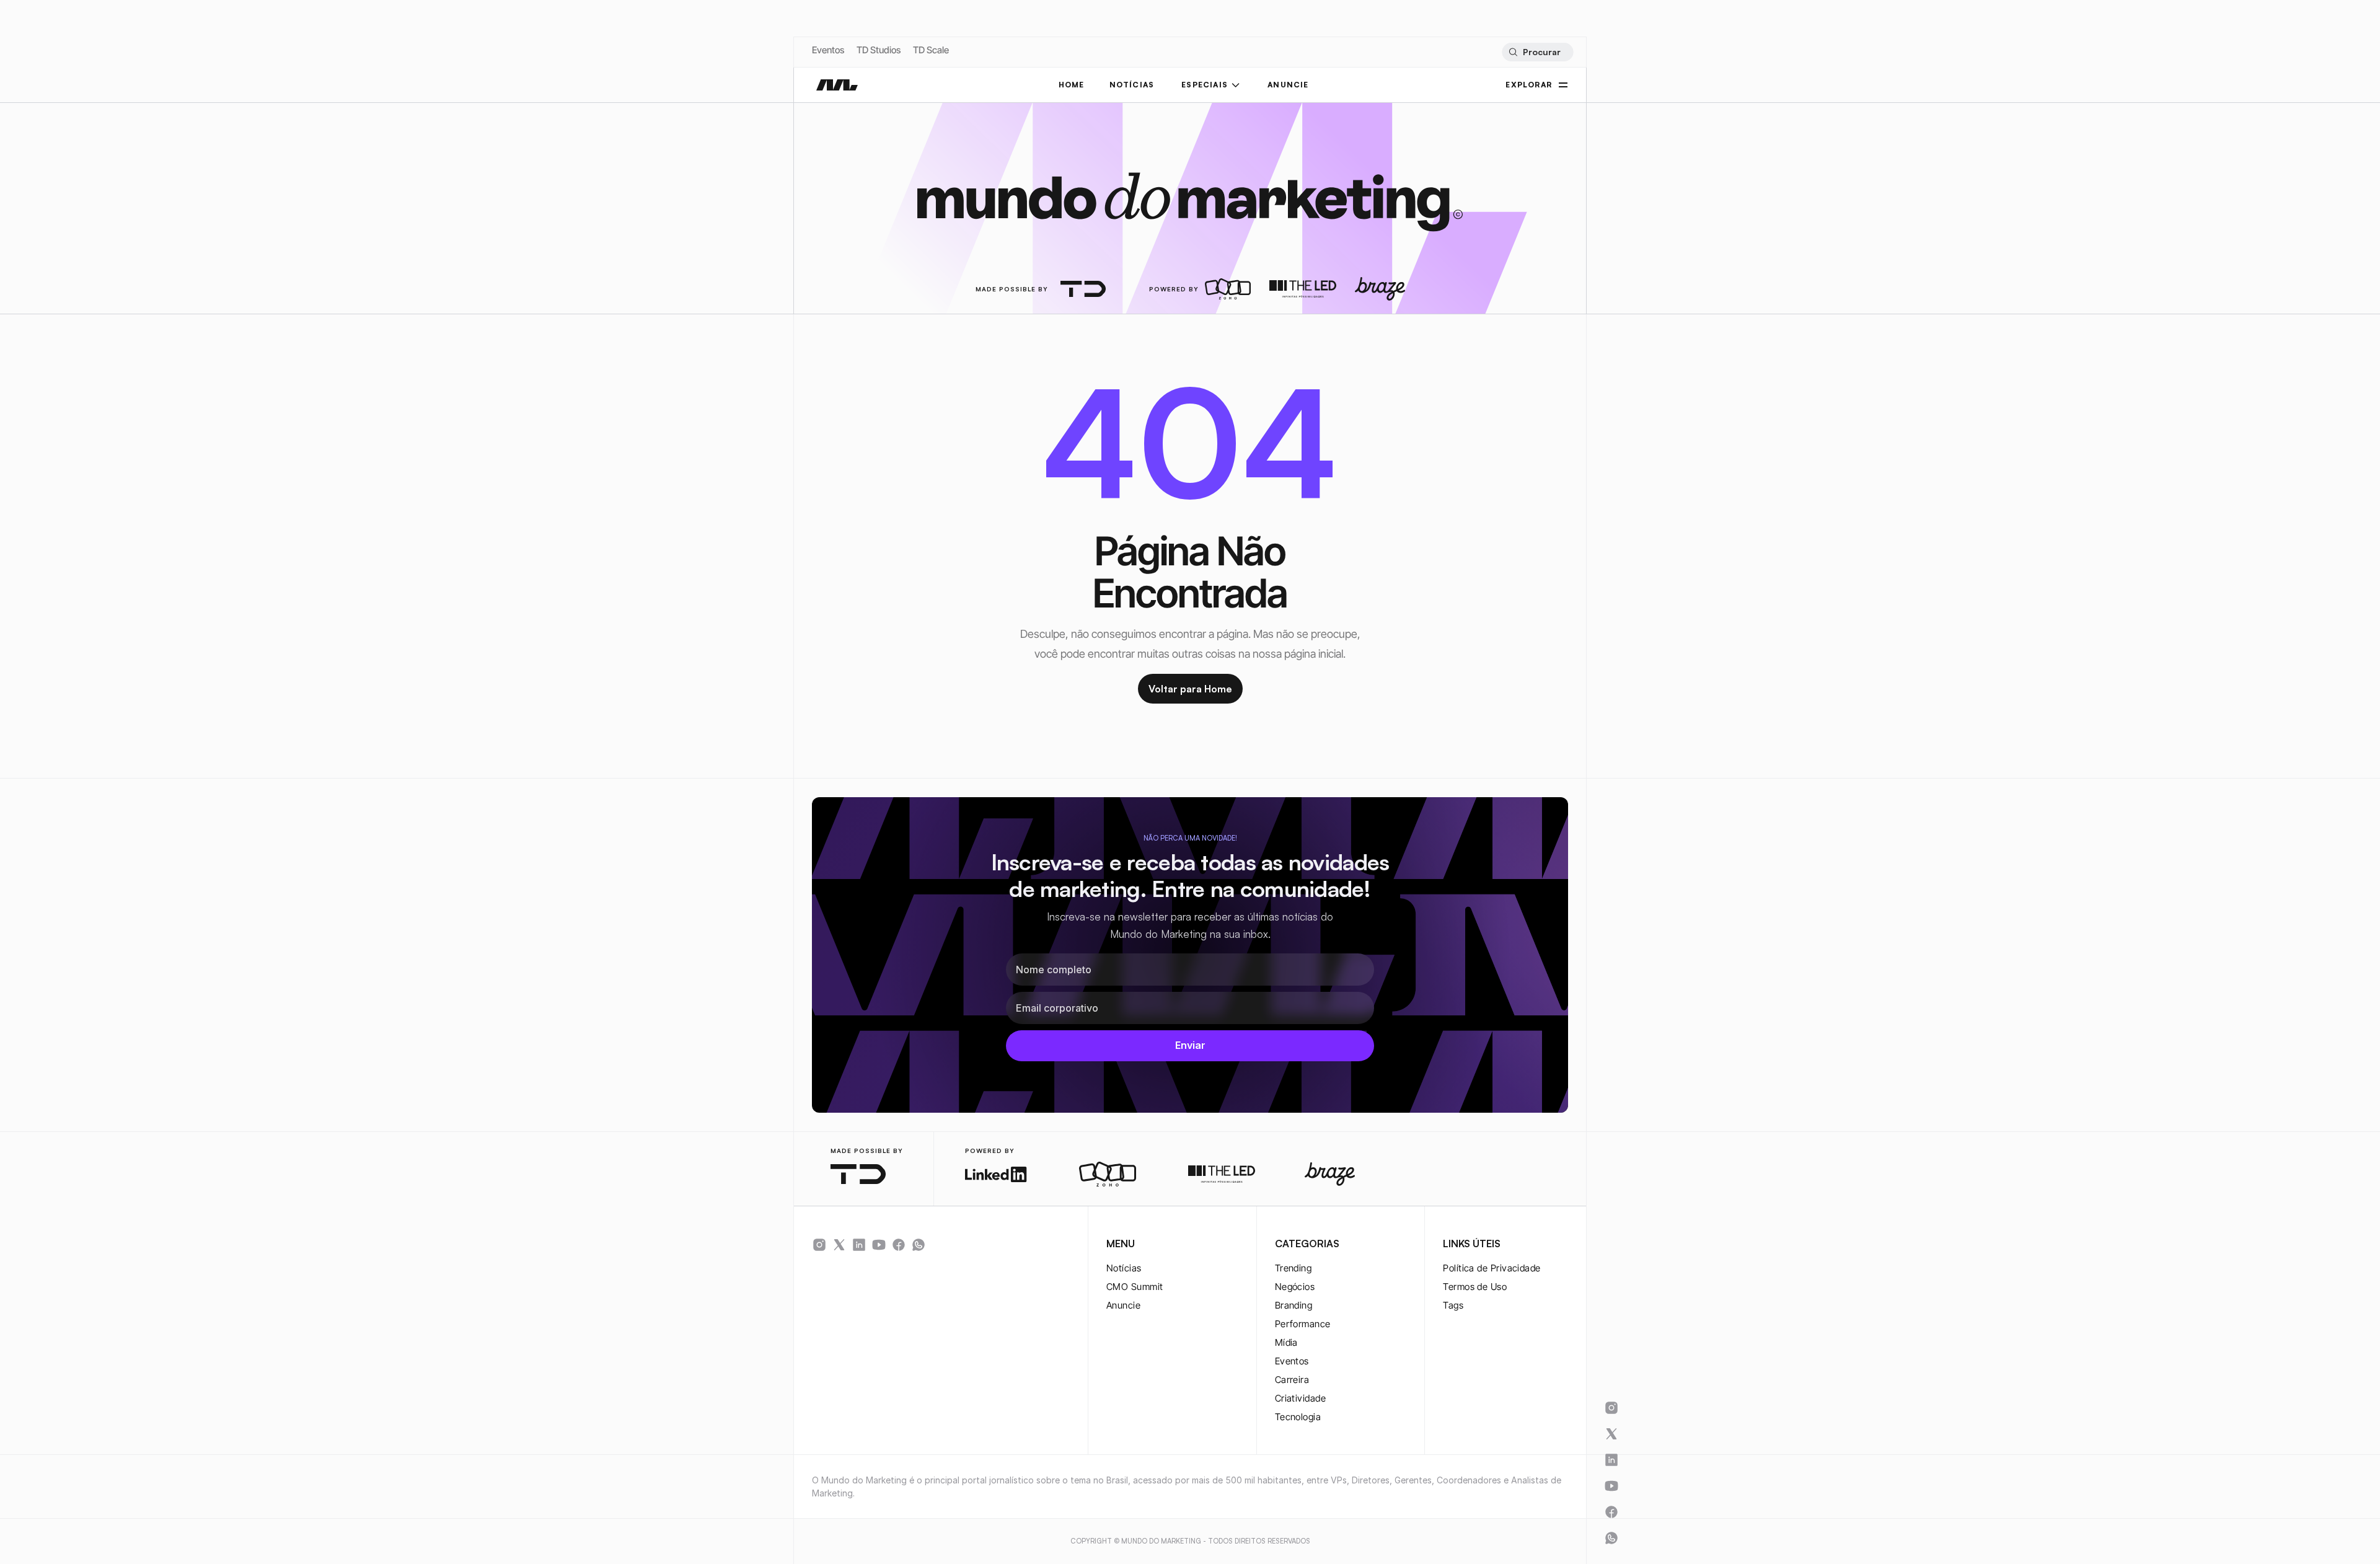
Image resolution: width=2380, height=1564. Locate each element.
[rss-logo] (899, 1245)
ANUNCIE (1288, 85)
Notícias (1124, 1268)
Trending (1294, 1268)
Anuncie (1123, 1305)
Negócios (1295, 1287)
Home (1072, 85)
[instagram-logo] (819, 1245)
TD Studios (879, 50)
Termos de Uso (1475, 1287)
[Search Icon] (1537, 52)
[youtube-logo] (879, 1245)
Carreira (1292, 1380)
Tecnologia (1298, 1417)
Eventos (828, 50)
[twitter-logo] (839, 1245)
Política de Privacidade (1492, 1268)
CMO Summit (1135, 1287)
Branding (1294, 1305)
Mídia (1286, 1342)
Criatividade (1300, 1398)
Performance (1303, 1324)
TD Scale (931, 50)
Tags (1453, 1305)
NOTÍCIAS (1132, 85)
